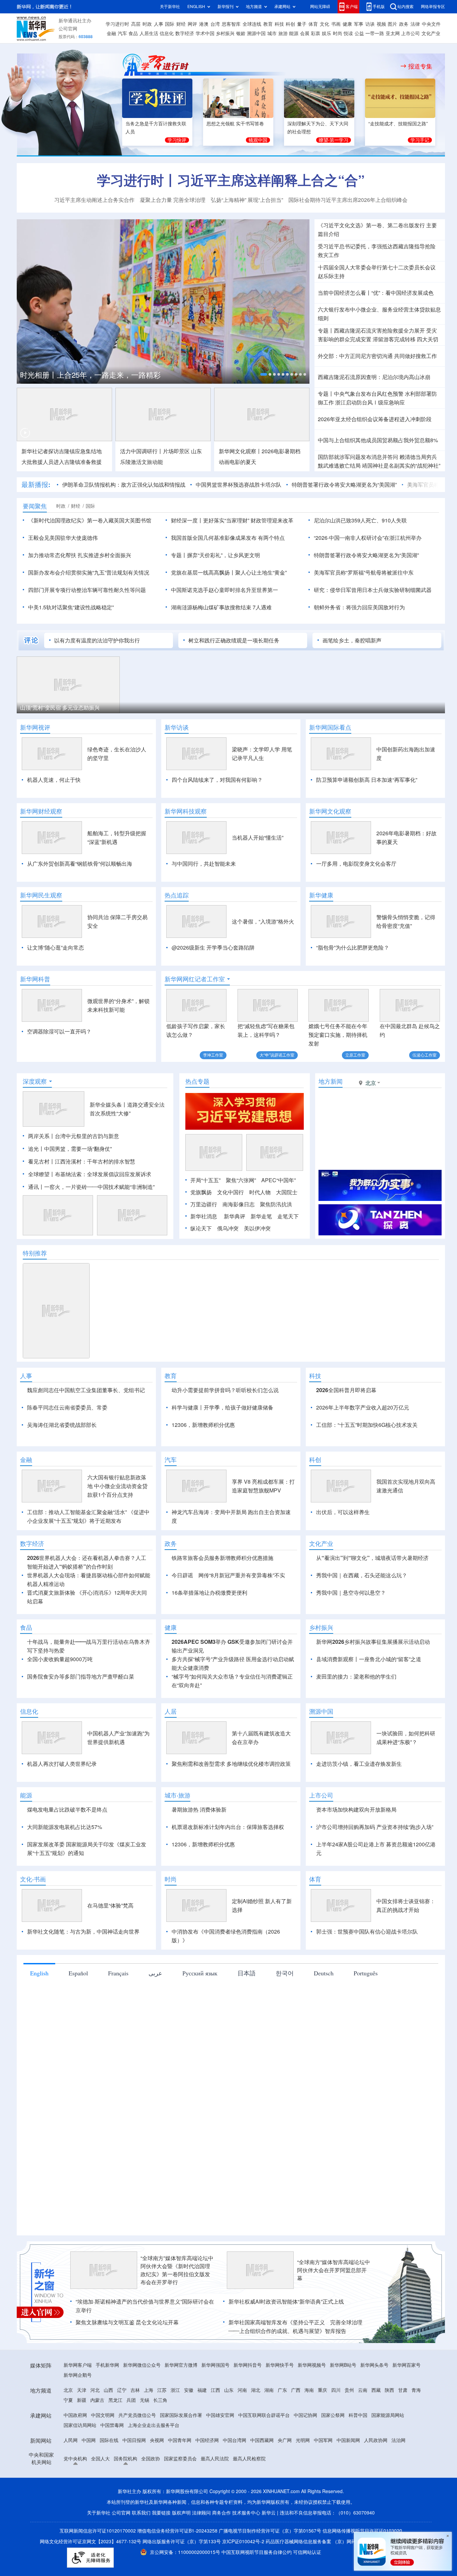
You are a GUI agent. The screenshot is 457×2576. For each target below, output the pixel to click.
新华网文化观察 (330, 811)
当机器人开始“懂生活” (258, 838)
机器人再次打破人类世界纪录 (62, 1802)
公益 (359, 33)
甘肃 (403, 2429)
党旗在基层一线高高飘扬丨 (203, 573)
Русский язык (200, 2011)
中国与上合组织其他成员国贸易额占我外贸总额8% (378, 440)
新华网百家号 (406, 2404)
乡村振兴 (225, 33)
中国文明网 (103, 2454)
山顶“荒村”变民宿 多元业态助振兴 (60, 708)
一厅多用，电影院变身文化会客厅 (356, 864)
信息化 (167, 33)
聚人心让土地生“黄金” (261, 573)
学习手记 (420, 140)
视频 (381, 24)
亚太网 (393, 33)
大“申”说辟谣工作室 (277, 1055)
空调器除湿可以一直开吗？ (59, 1031)
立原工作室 (355, 1055)
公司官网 (68, 29)
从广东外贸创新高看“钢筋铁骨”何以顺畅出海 (80, 864)
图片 (392, 24)
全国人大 (100, 2497)
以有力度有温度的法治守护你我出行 (97, 640)
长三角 (160, 2439)
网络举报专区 (433, 7)
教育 (268, 24)
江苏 (162, 2429)
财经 (181, 24)
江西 (215, 2429)
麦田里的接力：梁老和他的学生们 (356, 1715)
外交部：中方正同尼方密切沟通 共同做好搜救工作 (377, 356)
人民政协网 (376, 2479)
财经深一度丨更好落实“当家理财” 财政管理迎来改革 (232, 520)
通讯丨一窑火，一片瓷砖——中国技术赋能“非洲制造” (91, 1187)
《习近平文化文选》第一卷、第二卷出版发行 (371, 225)
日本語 (247, 2011)
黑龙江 (115, 2439)
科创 (290, 24)
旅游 (283, 33)
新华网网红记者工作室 (195, 979)
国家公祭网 (333, 2454)
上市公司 (410, 33)
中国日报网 (134, 2479)
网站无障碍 (320, 7)
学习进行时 (117, 24)
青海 (416, 2429)
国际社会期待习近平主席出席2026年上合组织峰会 (348, 200)
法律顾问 (201, 2551)
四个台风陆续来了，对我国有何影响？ (217, 780)
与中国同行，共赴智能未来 (204, 864)
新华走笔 (261, 1216)
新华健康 (321, 895)
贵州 (349, 2429)
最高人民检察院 (249, 2497)
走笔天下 (288, 1216)
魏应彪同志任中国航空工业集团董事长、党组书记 (86, 1390)
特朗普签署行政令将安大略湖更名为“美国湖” (344, 485)
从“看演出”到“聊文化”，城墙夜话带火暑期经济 (372, 1596)
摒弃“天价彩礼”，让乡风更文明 (223, 555)
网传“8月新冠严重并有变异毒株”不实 (242, 1614)
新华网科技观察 (186, 811)
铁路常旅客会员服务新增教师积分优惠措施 (222, 1596)
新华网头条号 (374, 2404)
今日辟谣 (182, 1614)
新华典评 (235, 1216)
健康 (347, 24)
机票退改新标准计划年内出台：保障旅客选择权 (228, 1865)
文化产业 (431, 33)
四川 (336, 2429)
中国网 (89, 2479)
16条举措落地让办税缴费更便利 (209, 1631)
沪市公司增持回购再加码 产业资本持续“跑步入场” (375, 1865)
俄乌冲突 (228, 1228)
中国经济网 (207, 2479)
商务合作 (221, 2551)
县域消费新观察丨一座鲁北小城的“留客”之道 (369, 1698)
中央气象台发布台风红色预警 (369, 394)
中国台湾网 (235, 2479)
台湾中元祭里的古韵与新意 (87, 1136)
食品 (133, 33)
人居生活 (149, 33)
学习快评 (177, 140)
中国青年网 (180, 2479)
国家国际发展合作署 (181, 2454)
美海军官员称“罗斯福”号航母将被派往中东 (364, 573)
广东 (282, 2429)
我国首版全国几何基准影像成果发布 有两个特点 (228, 538)
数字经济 (185, 33)
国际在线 (109, 2479)
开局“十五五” (205, 1180)
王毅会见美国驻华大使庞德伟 (63, 538)
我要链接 (161, 2551)
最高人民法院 (215, 2497)
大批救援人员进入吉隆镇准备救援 (62, 462)
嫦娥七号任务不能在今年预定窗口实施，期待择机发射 (338, 1035)
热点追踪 (177, 895)
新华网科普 (35, 979)
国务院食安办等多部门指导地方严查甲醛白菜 (81, 1715)
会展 (305, 33)
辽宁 (122, 2429)
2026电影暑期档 (281, 451)
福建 (202, 2429)
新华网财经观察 (41, 811)
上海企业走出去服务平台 (154, 2464)
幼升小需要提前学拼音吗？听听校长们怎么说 (225, 1390)
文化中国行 (231, 1192)
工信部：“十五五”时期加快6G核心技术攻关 (367, 1425)
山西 (108, 2429)
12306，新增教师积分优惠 (203, 1425)
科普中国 (358, 2454)
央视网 (157, 2479)
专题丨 (326, 331)
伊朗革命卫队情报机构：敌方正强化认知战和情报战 (124, 485)
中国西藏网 (262, 2479)
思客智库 (231, 24)
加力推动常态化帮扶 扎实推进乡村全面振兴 (80, 555)
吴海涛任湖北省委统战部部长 (62, 1425)
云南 (363, 2429)
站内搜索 (405, 7)
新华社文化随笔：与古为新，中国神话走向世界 (83, 1970)
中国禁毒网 (112, 2464)
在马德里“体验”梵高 (110, 1944)
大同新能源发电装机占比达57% (65, 1865)
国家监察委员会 (180, 2497)
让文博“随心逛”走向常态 (56, 948)
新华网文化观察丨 (240, 451)
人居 (171, 1750)
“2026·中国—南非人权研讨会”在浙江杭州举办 (368, 538)
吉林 (135, 2429)
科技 (279, 24)
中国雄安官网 (220, 2454)
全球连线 (252, 24)
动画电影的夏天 (238, 462)
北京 (68, 2429)
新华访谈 (177, 727)
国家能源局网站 (388, 2454)
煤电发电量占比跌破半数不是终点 (67, 1848)
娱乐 (327, 33)
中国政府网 (75, 2454)
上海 (149, 2429)
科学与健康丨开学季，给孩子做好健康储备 (222, 1407)
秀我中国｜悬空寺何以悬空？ (351, 1631)
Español (78, 2011)
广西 (296, 2429)
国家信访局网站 (80, 2464)
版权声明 (181, 2551)
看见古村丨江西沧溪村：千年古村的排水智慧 (82, 1161)
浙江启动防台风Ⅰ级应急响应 (370, 402)
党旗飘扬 (201, 1192)
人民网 (71, 2479)
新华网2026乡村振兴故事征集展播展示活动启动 (373, 1680)
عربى (155, 2011)
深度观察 (35, 1081)
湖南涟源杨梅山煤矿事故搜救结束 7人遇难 (221, 607)
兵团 (131, 2439)
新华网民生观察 (41, 895)
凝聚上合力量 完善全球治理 (173, 200)
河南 (242, 2429)
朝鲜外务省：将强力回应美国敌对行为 (359, 607)
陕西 (389, 2429)
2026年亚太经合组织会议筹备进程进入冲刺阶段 (375, 419)
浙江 (175, 2429)
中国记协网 (305, 2454)
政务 (404, 24)
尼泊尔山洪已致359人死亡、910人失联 (360, 520)
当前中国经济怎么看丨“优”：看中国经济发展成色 (376, 293)
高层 (136, 24)
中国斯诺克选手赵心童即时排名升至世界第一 (224, 590)
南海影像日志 (239, 1204)
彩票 (315, 33)
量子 (302, 24)
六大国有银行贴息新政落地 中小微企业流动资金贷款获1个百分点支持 (117, 1524)
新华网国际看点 (330, 727)
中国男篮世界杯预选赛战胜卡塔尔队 (239, 485)
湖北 (256, 2429)
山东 (229, 2429)
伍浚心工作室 (425, 1055)
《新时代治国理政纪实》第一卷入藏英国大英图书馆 (90, 520)
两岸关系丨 (41, 1136)
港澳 (204, 24)
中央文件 (431, 24)
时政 (147, 24)
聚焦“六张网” (241, 1180)
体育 (313, 24)
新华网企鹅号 (78, 2414)
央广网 (285, 2479)
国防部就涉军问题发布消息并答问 (358, 457)
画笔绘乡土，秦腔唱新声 (352, 640)
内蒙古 (97, 2439)
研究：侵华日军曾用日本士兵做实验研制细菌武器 (373, 590)
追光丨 (36, 1149)
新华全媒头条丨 (108, 1105)
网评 (192, 24)
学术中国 (205, 33)
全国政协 (151, 2497)
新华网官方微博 (181, 2404)
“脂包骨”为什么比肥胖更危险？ (353, 948)
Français (118, 2011)
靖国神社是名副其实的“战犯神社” (401, 466)
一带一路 (375, 33)
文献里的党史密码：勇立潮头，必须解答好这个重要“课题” (135, 374)
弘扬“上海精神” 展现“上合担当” (247, 200)
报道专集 (420, 66)
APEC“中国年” (279, 1180)
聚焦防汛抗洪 (276, 1204)
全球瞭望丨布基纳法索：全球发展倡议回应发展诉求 (90, 1174)
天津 (82, 2429)
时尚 (338, 33)
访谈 (370, 24)
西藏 (376, 2429)
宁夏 (68, 2439)
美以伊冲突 (257, 1228)
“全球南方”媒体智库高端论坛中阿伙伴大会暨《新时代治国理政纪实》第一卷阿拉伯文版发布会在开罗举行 (177, 2309)
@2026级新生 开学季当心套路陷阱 (213, 948)
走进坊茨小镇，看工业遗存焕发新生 (359, 1802)
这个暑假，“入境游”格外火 (263, 922)
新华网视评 (35, 727)
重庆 (323, 2429)
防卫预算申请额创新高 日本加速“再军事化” (367, 780)
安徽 (189, 2429)
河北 (95, 2429)
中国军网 (323, 2479)
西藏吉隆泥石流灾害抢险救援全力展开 (379, 331)
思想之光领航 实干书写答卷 (235, 124)
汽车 (122, 33)
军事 (359, 24)
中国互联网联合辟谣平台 (264, 2454)
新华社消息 (204, 1216)
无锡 (145, 2439)
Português (366, 2011)
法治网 (398, 2479)
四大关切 (428, 339)
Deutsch (324, 2011)
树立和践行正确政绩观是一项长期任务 (234, 640)
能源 (294, 33)
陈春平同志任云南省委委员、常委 (67, 1407)
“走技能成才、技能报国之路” (398, 124)
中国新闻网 (348, 2479)
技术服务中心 (246, 2551)
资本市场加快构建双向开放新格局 (356, 1848)
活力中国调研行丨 (142, 451)
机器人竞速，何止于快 (54, 780)
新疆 (82, 2439)
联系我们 (141, 2551)
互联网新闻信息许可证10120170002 (98, 2569)
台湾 (215, 24)
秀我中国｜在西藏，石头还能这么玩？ (362, 1614)
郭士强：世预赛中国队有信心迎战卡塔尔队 (367, 1970)
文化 (325, 24)
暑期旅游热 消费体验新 (199, 1848)
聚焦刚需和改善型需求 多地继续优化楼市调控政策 (231, 1802)
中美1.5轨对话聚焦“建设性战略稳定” (71, 607)
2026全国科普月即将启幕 (346, 1390)
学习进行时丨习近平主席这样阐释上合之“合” (231, 180)
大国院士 (287, 1192)
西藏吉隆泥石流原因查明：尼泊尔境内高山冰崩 (374, 377)
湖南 (269, 2429)
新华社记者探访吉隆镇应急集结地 (62, 451)
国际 (170, 24)
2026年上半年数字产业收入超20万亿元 (363, 1407)
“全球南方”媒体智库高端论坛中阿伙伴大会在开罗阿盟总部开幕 (334, 2309)
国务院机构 (125, 2497)
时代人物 (260, 1192)
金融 (111, 33)
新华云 (269, 2551)
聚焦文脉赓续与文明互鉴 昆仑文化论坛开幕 (127, 2361)
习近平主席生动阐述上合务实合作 (94, 200)
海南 (309, 2429)
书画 (336, 24)
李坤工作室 (213, 1055)
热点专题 (197, 1081)
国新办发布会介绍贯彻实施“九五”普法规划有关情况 (89, 573)
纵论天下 (201, 1228)
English (39, 2011)
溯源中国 (256, 33)
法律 (415, 24)
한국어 (285, 2011)
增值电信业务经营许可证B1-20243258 (177, 2569)
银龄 (241, 33)
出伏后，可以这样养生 (343, 1551)
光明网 (303, 2479)
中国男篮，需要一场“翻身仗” (78, 1149)
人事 (159, 24)
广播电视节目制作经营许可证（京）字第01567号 (270, 2569)
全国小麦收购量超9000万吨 (60, 1698)
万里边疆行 (204, 1204)
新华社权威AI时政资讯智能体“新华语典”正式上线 (286, 2340)
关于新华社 (170, 7)
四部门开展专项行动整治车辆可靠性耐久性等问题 (87, 590)
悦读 (348, 33)
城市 (272, 33)
